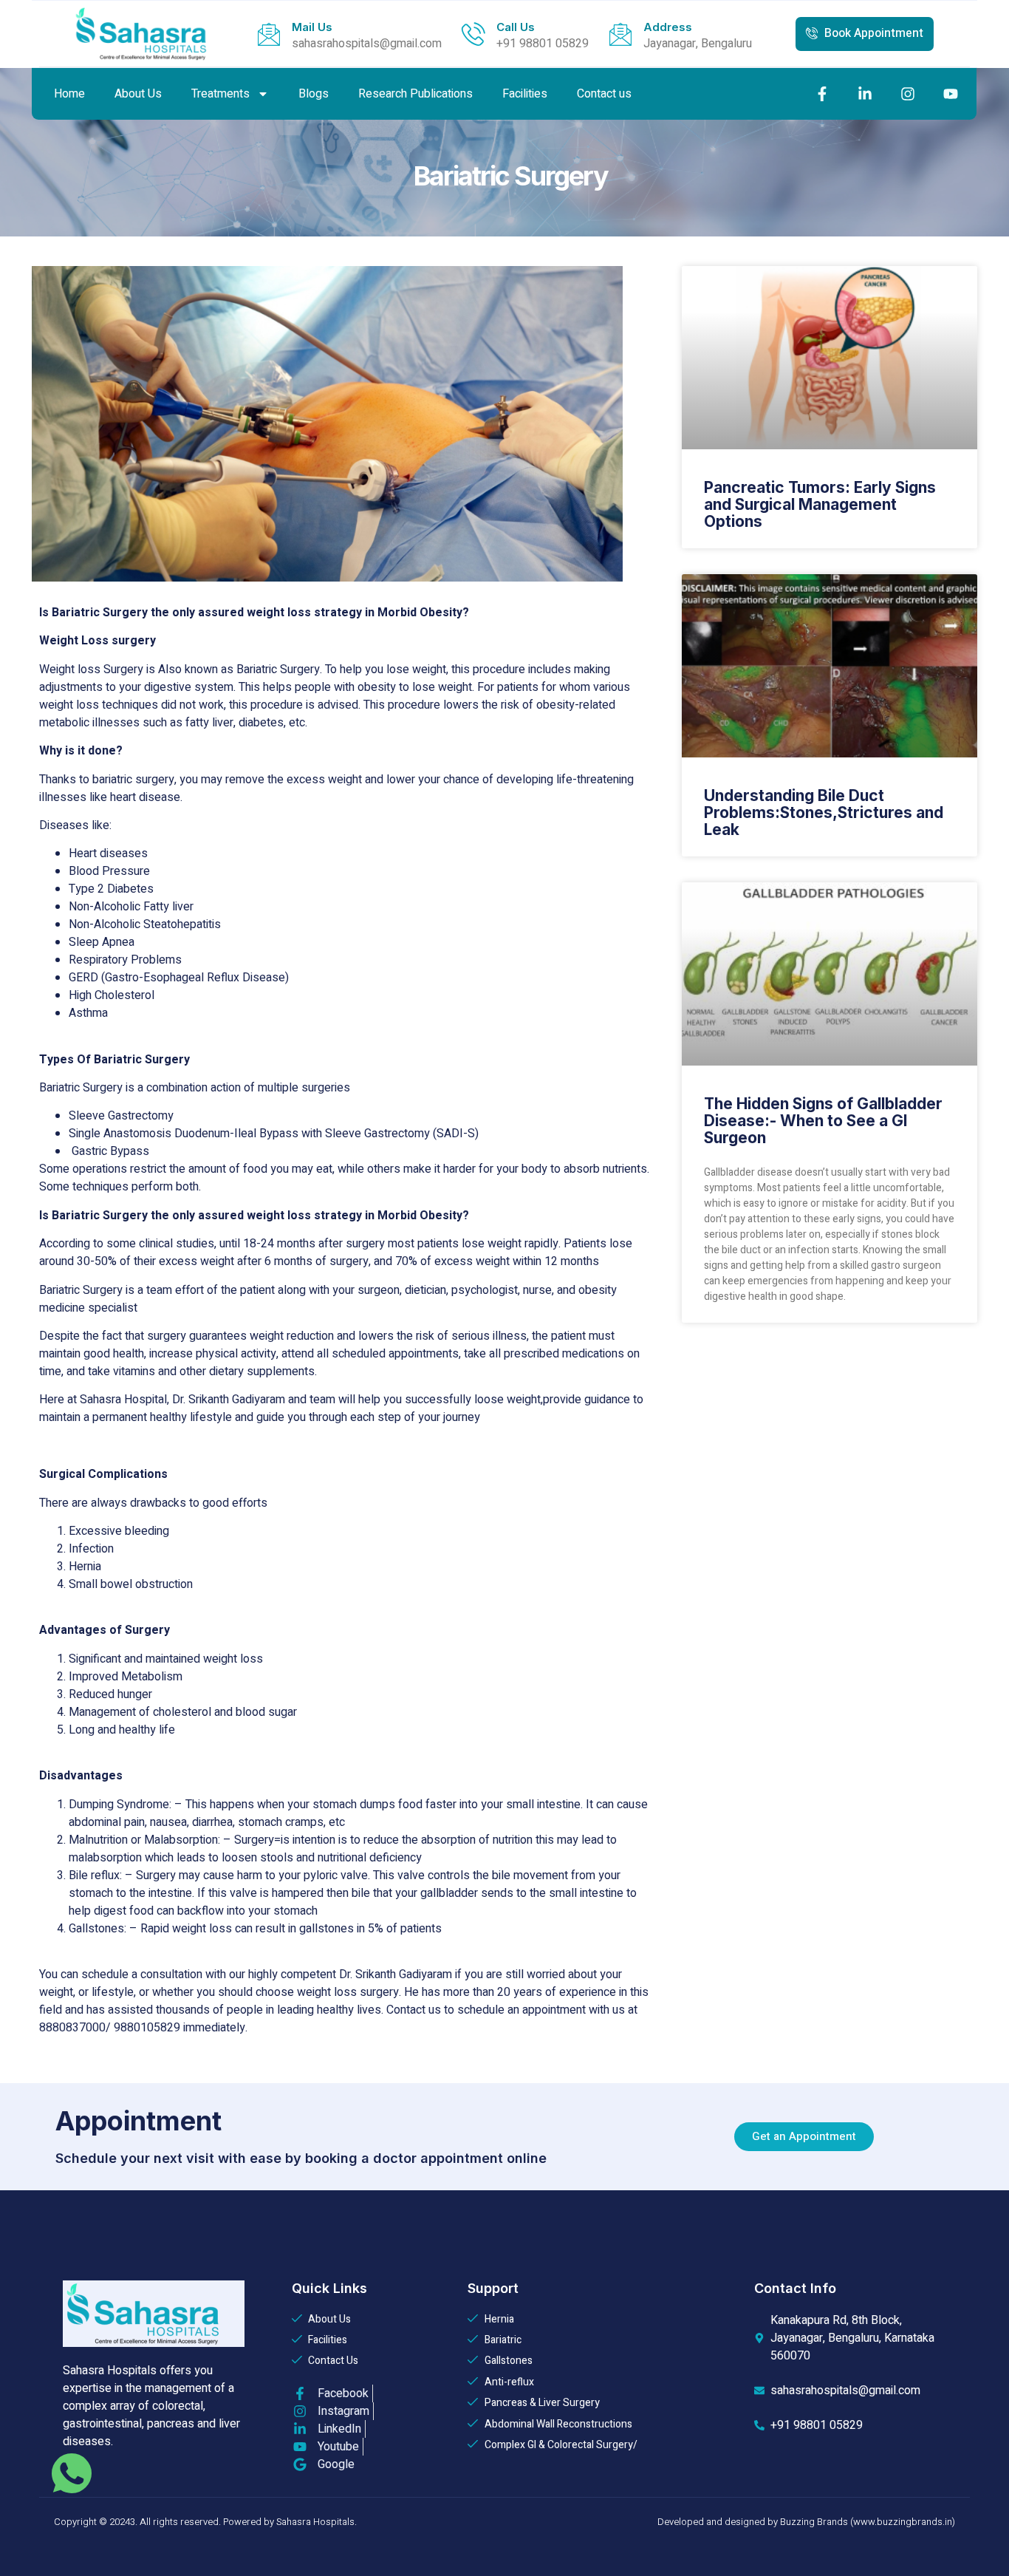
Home (69, 94)
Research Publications (415, 94)
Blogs (314, 94)
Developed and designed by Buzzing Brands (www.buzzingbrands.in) (806, 2522)
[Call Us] (473, 34)
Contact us (604, 94)
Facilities (525, 94)
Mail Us (312, 27)
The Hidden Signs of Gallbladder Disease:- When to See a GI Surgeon (823, 1121)
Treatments (220, 94)
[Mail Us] (269, 34)
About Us (138, 94)
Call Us (516, 27)
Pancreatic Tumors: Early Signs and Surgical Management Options (820, 504)
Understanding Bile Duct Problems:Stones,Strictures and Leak (824, 812)
